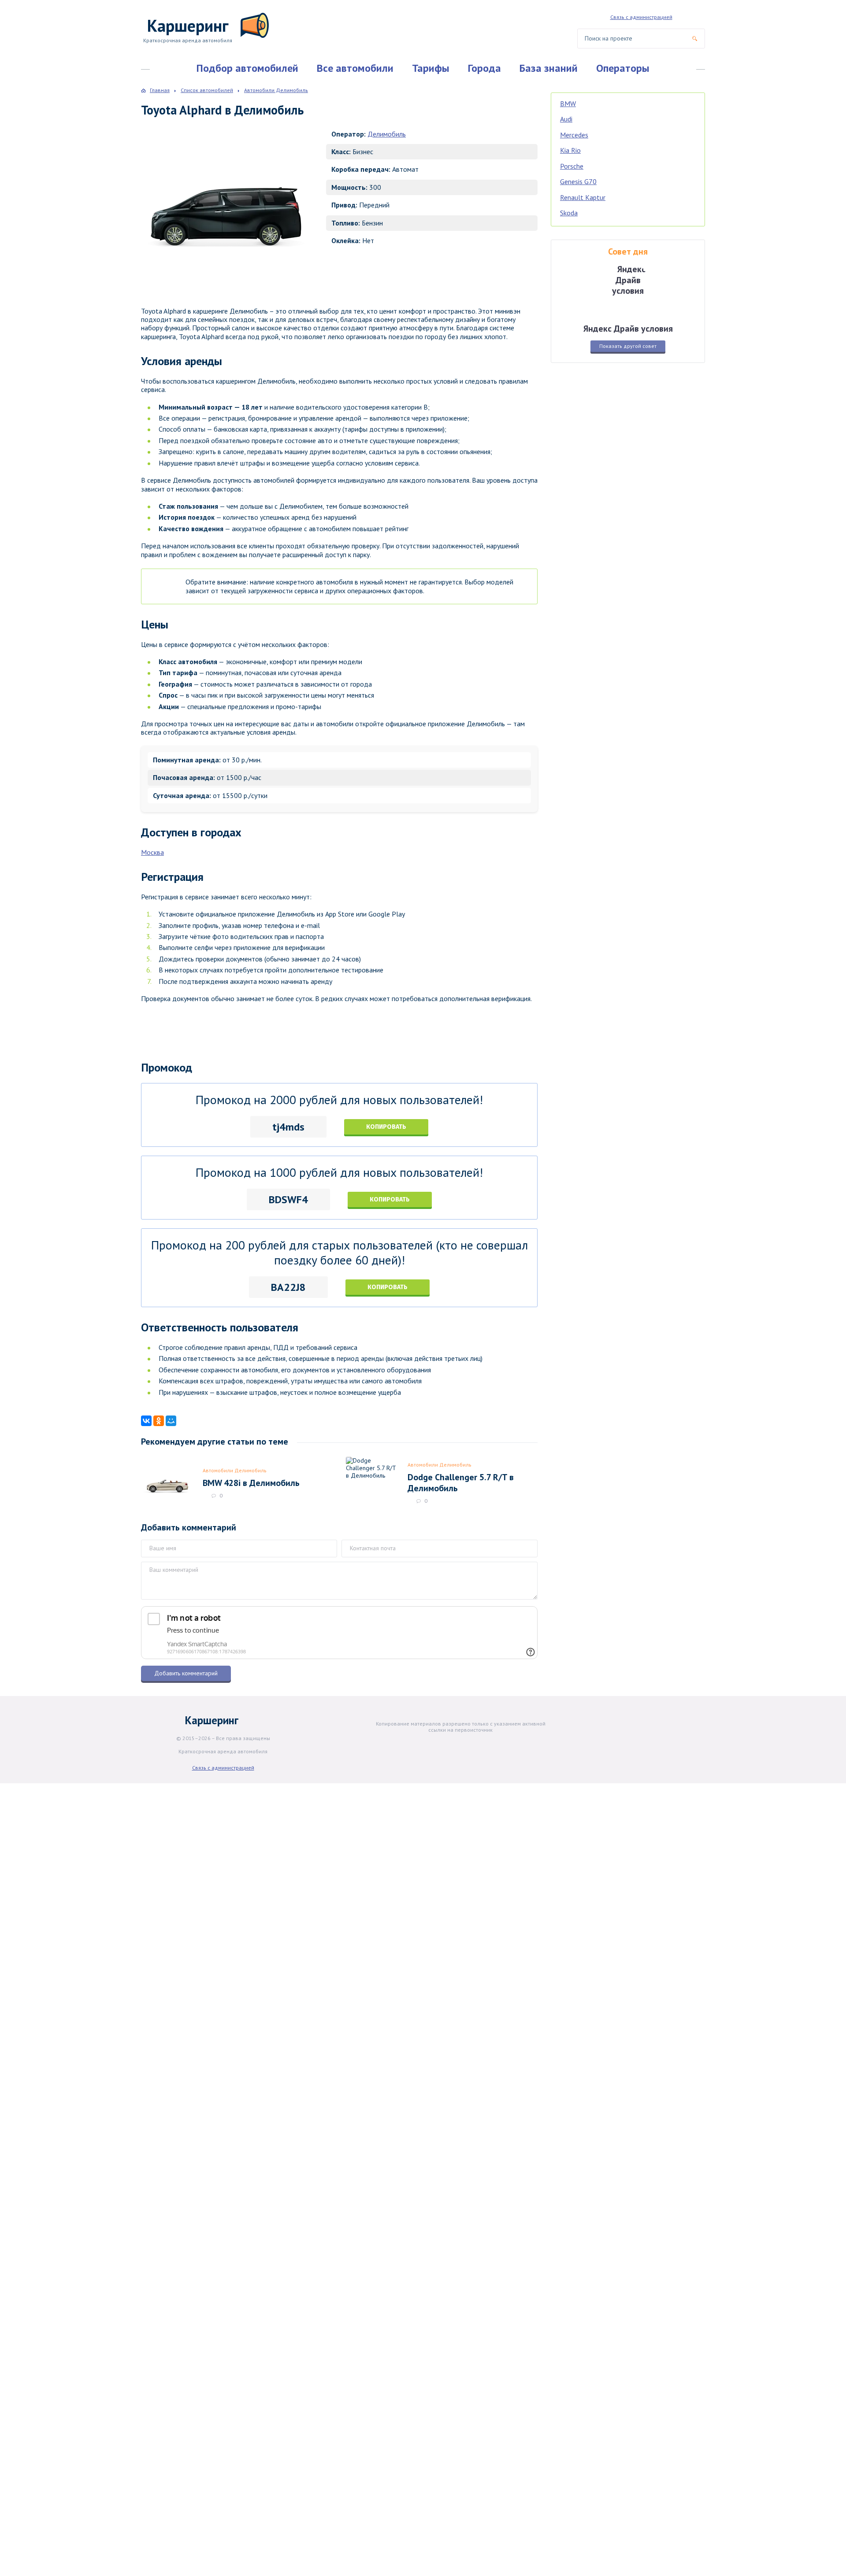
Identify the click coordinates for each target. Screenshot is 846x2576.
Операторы (623, 68)
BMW (568, 103)
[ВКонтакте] (146, 1421)
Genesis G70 (578, 181)
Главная (160, 90)
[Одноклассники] (159, 1421)
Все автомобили (355, 68)
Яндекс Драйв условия (628, 328)
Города (484, 68)
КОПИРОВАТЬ (386, 1127)
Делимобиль (387, 134)
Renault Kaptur (583, 197)
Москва (152, 852)
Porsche (572, 166)
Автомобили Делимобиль (235, 1470)
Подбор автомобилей (247, 68)
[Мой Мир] (171, 1421)
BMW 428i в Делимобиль (251, 1483)
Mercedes (574, 135)
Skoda (569, 213)
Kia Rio (570, 150)
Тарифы (431, 68)
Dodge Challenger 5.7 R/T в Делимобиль (461, 1482)
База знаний (549, 68)
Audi (566, 119)
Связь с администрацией (641, 17)
